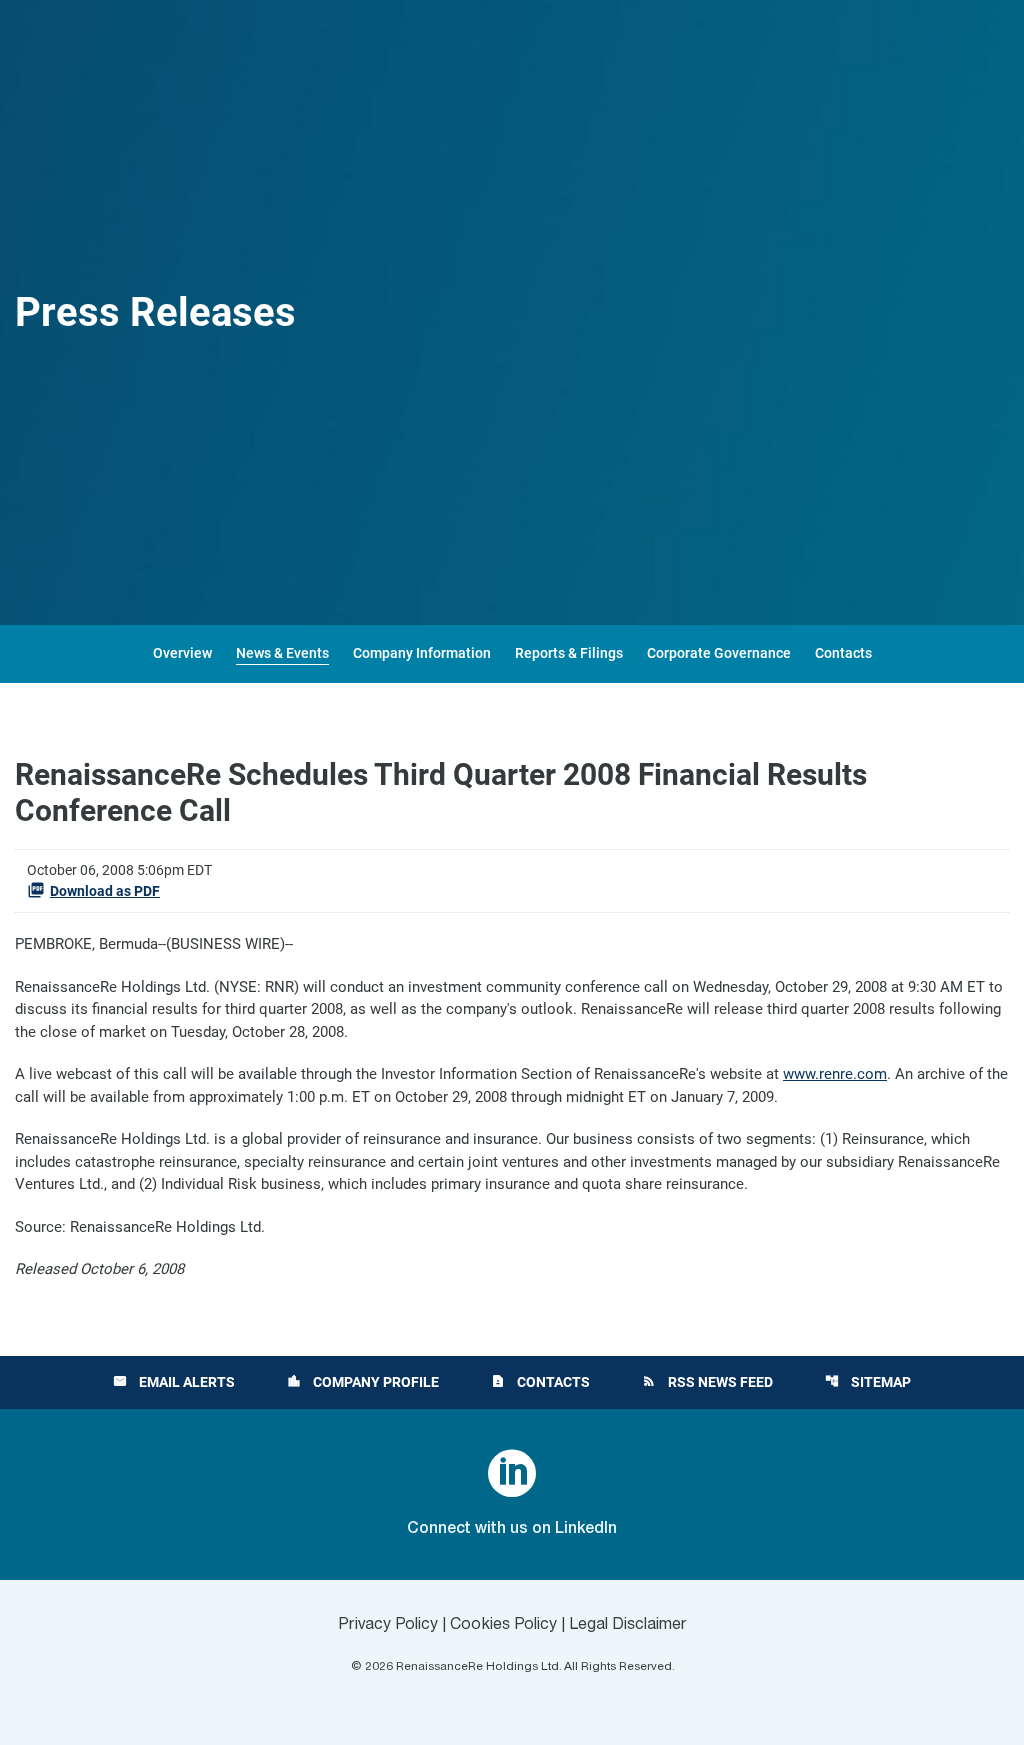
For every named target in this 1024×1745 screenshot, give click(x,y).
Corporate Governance (719, 653)
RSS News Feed (707, 1382)
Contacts (843, 653)
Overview (182, 653)
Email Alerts (174, 1382)
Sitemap (868, 1382)
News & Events (282, 653)
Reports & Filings (569, 653)
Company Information (422, 653)
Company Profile (363, 1382)
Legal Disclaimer (628, 1625)
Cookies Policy (503, 1625)
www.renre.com (835, 1074)
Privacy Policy (388, 1625)
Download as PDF (105, 891)
